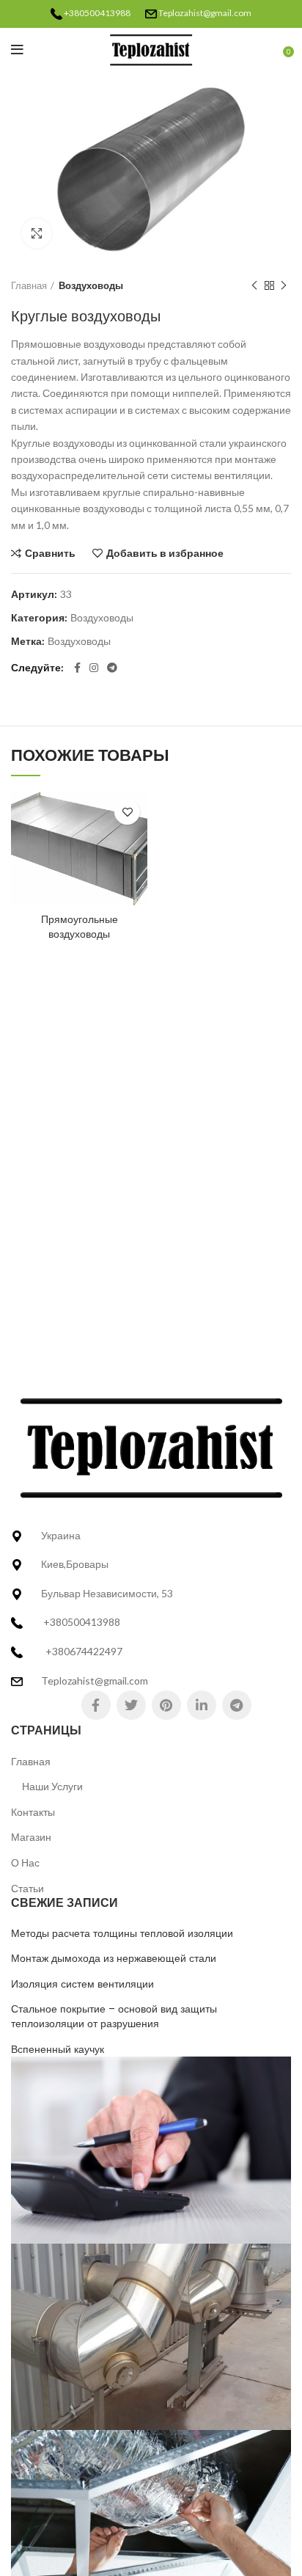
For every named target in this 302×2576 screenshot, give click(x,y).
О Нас (25, 1862)
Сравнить (50, 553)
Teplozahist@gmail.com (205, 13)
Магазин (31, 1837)
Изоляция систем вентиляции (82, 1984)
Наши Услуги (52, 1786)
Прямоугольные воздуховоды (80, 927)
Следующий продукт (284, 285)
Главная (29, 285)
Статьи (27, 1888)
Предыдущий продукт (254, 285)
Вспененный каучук (58, 2050)
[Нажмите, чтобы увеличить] (37, 233)
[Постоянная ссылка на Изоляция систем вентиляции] (151, 2522)
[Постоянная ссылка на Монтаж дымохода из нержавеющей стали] (151, 2336)
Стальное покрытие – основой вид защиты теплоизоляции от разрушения (114, 2017)
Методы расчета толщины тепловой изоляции (122, 1934)
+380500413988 (97, 13)
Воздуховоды (91, 285)
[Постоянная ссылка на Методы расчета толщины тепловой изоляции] (151, 2149)
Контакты (33, 1812)
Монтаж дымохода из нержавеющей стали (114, 1959)
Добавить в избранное (165, 553)
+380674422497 (84, 1651)
